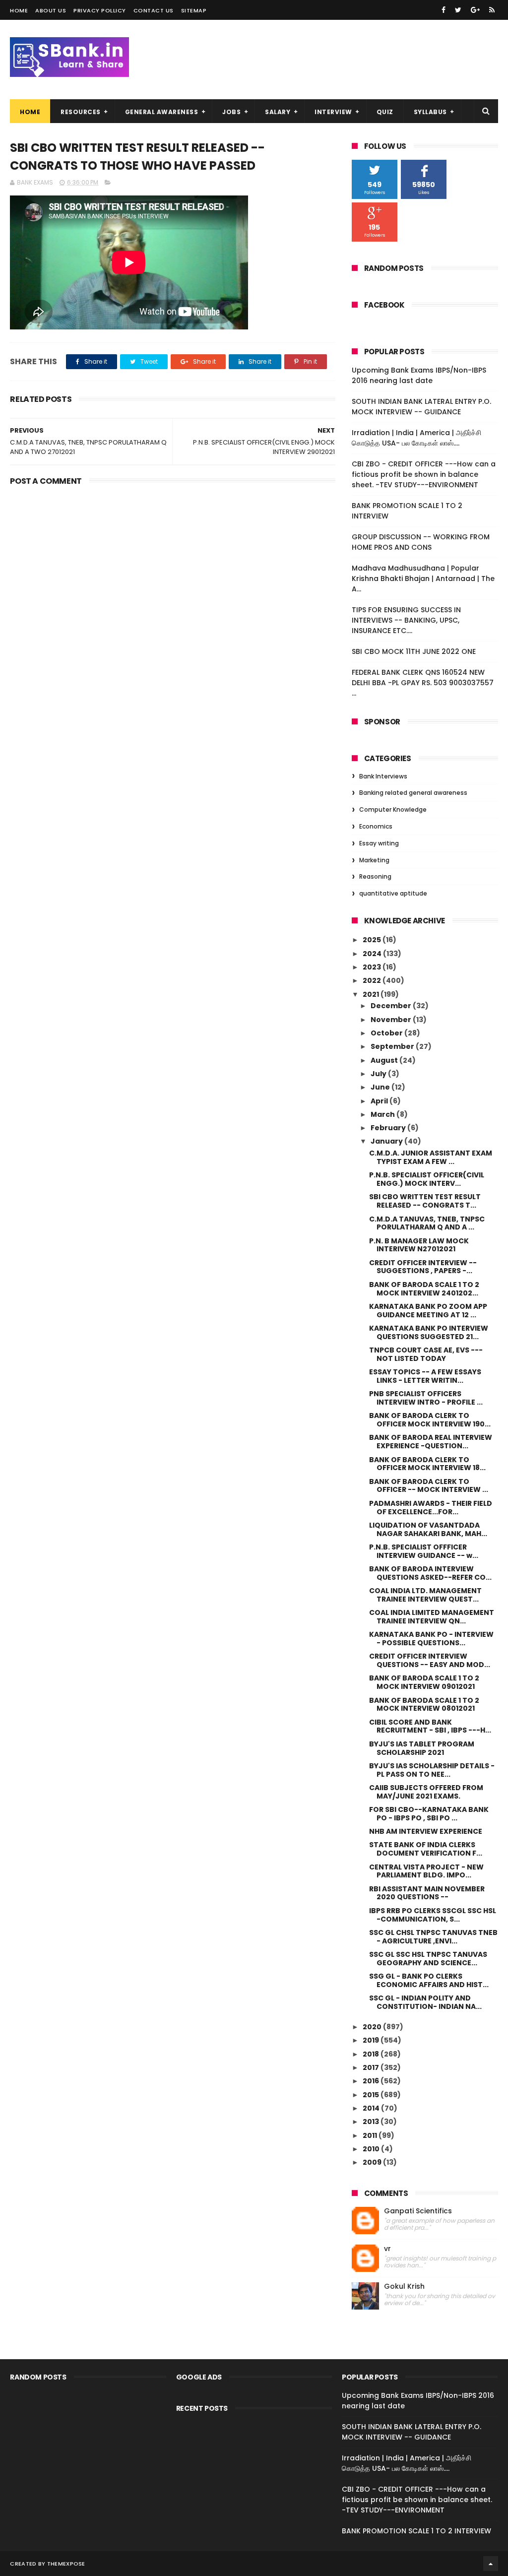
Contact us (154, 10)
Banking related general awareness (413, 793)
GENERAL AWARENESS (162, 112)
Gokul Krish (404, 2286)
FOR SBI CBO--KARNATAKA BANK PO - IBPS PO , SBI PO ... (429, 1814)
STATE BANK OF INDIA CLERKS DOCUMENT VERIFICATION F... (426, 1849)
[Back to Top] (491, 2564)
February (389, 1128)
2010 (372, 2149)
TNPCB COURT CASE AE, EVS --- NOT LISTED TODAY (426, 1354)
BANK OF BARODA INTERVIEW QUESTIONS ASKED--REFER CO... (430, 1573)
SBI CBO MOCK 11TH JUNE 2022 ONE (414, 651)
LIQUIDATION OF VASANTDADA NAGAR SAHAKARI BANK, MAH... (428, 1529)
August (385, 1060)
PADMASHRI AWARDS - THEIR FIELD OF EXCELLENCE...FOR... (431, 1508)
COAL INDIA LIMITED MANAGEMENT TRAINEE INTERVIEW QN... (432, 1617)
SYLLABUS (430, 112)
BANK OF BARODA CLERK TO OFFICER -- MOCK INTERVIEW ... (429, 1486)
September (393, 1046)
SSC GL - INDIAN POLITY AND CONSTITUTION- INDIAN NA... (425, 2002)
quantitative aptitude (393, 893)
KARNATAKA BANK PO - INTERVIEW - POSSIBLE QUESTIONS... (431, 1639)
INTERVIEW (333, 112)
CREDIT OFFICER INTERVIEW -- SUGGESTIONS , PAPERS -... (423, 1267)
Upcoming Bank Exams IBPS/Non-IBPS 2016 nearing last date (419, 375)
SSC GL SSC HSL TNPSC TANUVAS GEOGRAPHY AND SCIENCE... (428, 1959)
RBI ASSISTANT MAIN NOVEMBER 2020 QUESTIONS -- (427, 1893)
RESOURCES (81, 112)
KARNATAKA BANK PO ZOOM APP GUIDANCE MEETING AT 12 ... (428, 1311)
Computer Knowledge (393, 809)
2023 (373, 967)
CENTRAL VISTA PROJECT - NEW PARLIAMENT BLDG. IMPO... (426, 1871)
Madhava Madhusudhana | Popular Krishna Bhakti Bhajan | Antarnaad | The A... (423, 579)
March (383, 1114)
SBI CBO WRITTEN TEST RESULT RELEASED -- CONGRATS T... (425, 1201)
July (379, 1074)
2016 (372, 2081)
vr (387, 2249)
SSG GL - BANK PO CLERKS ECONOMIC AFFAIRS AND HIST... (429, 1980)
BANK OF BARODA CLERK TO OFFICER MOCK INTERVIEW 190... (430, 1420)
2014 (372, 2108)
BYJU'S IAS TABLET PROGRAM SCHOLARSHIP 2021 (422, 1748)
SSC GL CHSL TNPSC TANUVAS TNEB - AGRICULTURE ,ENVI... (433, 1937)
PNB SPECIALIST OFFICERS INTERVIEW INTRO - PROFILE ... (426, 1398)
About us (51, 10)
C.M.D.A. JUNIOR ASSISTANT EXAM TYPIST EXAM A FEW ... (431, 1157)
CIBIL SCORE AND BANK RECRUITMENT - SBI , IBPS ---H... (430, 1726)
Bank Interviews (383, 776)
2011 (371, 2135)
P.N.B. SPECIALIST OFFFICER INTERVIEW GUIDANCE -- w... (424, 1551)
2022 (373, 980)
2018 (372, 2054)
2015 (372, 2095)
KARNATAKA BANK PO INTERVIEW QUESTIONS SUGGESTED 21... (429, 1332)
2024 (373, 954)
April (380, 1101)
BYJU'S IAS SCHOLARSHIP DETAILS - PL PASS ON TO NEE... (432, 1770)
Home (19, 10)
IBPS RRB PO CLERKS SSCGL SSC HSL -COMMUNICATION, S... (433, 1915)
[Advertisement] (173, 566)
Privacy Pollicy (100, 10)
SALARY (278, 112)
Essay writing (379, 843)
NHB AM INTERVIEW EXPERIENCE (426, 1831)
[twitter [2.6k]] (458, 10)
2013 (372, 2122)
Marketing (374, 860)
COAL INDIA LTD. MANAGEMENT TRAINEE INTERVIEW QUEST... (425, 1595)
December (392, 1006)
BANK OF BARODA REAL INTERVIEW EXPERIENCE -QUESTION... (431, 1442)
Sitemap (194, 10)
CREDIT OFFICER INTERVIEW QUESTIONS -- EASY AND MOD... (430, 1660)
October (387, 1033)
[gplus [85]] (475, 10)
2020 (373, 2027)
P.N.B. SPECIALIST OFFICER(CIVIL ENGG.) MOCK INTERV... (427, 1179)
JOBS (231, 112)
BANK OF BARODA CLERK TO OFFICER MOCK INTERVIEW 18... (427, 1464)
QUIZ (385, 112)
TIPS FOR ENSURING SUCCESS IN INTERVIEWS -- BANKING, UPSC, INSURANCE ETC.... (406, 620)
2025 (373, 940)
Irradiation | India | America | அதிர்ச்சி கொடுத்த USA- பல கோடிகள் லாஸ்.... (416, 438)
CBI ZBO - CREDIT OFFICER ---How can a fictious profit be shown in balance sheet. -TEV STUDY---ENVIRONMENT (424, 474)
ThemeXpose (66, 2564)
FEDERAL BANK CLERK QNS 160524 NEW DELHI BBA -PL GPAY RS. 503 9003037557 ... (423, 683)
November (392, 1020)
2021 (372, 994)
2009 (373, 2162)
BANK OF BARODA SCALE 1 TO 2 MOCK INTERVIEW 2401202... (424, 1289)
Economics (376, 826)
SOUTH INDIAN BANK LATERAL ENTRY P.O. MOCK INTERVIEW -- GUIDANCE (421, 407)
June (381, 1087)
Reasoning (375, 876)
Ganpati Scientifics (418, 2211)
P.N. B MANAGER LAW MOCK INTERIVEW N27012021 (419, 1245)
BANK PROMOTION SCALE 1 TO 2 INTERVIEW (416, 2531)
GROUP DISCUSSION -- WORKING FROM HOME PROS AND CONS (421, 542)
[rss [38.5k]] (492, 10)
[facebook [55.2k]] (444, 10)
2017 (372, 2067)
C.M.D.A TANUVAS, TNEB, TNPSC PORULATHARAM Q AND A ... (427, 1223)
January (387, 1141)
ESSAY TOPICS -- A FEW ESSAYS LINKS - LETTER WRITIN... (425, 1376)
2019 (372, 2040)
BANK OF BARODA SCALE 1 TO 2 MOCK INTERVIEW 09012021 (424, 1682)
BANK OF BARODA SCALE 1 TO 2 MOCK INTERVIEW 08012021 (424, 1705)
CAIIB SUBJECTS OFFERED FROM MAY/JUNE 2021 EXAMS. (426, 1792)
